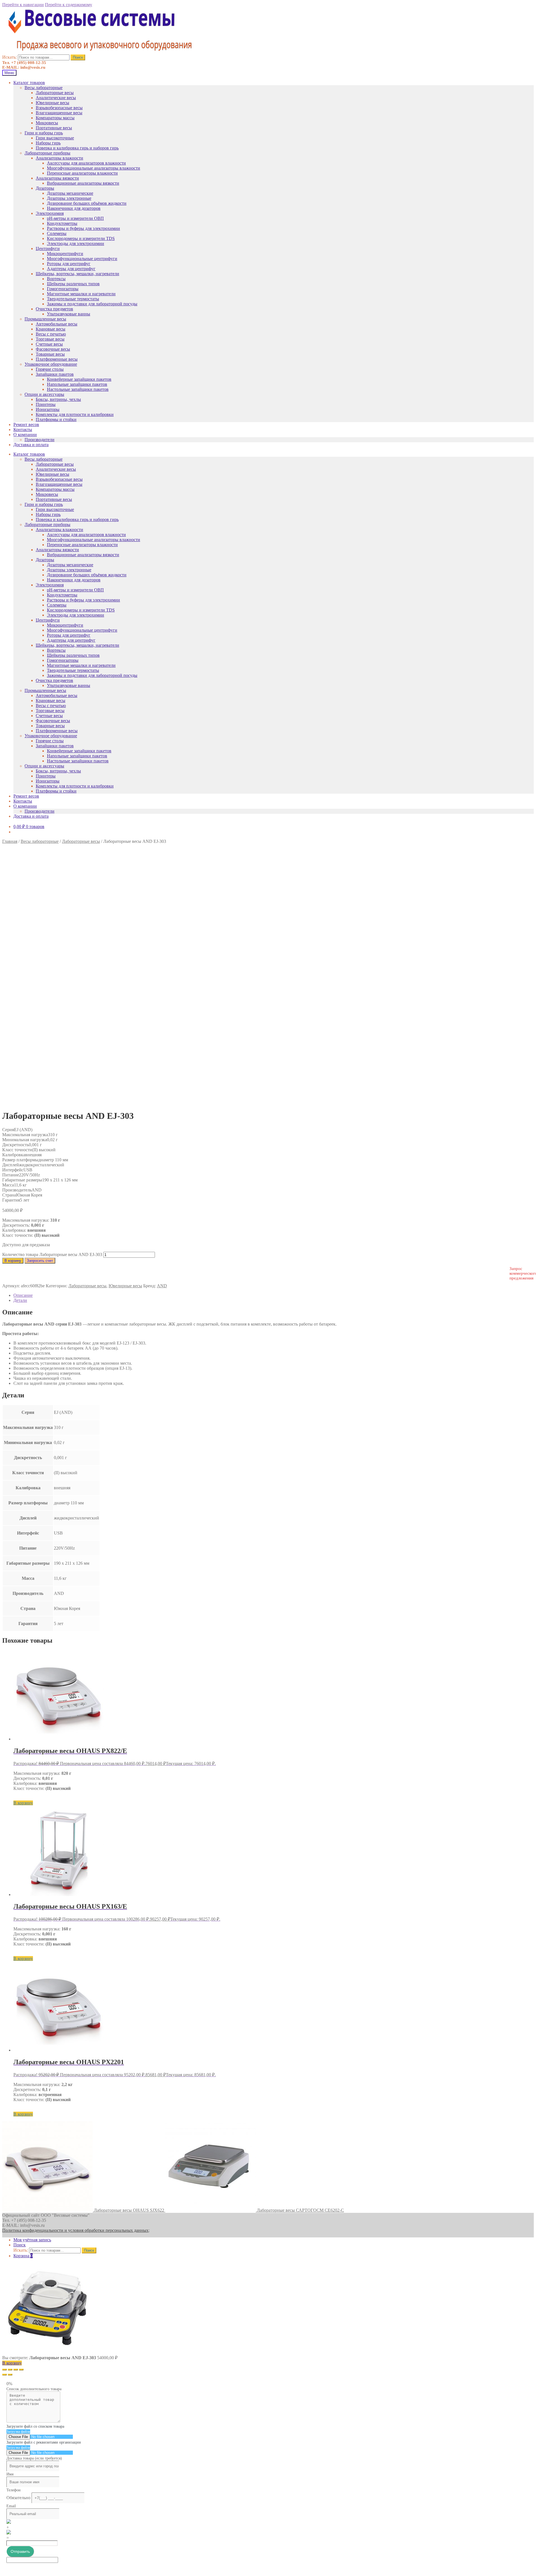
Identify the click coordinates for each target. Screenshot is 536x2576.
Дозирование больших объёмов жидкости (87, 203)
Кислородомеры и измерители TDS (81, 238)
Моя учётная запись (32, 2240)
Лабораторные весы (55, 93)
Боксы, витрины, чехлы (58, 399)
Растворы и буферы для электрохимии (83, 228)
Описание (23, 1295)
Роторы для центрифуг (69, 264)
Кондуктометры (62, 223)
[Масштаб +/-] (21, 2370)
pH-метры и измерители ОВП (75, 218)
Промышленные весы (45, 319)
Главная (10, 841)
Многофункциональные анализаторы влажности (94, 168)
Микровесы (47, 123)
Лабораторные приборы (47, 153)
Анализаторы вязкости (57, 178)
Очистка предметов (54, 309)
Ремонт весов (26, 424)
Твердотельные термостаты (73, 299)
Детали (20, 1300)
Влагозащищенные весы (59, 113)
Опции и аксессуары (44, 394)
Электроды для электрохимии (76, 243)
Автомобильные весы (57, 324)
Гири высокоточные (55, 138)
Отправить (20, 2551)
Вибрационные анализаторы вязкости (83, 183)
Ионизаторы (48, 409)
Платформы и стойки (56, 419)
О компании (25, 435)
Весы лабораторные (44, 88)
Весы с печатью (51, 334)
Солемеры (57, 233)
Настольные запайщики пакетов (78, 389)
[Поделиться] (10, 2370)
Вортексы (56, 279)
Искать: (9, 57)
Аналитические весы (56, 98)
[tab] (274, 1295)
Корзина (23, 2256)
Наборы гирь (48, 143)
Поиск (78, 57)
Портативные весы (54, 128)
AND (162, 1286)
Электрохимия (50, 213)
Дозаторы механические (70, 193)
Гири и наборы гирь (44, 133)
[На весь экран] (16, 2370)
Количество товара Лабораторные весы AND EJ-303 (52, 1254)
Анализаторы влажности (59, 158)
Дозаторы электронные (69, 198)
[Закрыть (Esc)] (4, 2370)
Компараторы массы (55, 118)
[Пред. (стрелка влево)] (4, 2375)
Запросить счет (40, 1261)
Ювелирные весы (52, 103)
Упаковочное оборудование (51, 364)
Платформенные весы (57, 359)
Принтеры (46, 404)
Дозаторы (45, 188)
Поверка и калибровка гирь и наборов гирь (77, 148)
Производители (40, 440)
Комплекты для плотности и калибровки (75, 414)
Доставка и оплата (31, 445)
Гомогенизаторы (63, 289)
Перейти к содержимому (69, 5)
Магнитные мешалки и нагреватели (81, 294)
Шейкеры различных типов (73, 284)
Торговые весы (50, 339)
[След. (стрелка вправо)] (10, 2375)
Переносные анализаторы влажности (82, 173)
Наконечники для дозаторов (74, 208)
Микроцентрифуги (65, 254)
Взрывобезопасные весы (59, 108)
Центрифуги (48, 248)
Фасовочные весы (53, 349)
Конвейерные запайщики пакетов (79, 379)
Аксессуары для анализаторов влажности (86, 163)
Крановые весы (51, 329)
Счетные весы (49, 344)
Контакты (23, 430)
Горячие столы (50, 369)
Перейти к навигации (23, 5)
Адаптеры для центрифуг (71, 269)
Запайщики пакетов (55, 374)
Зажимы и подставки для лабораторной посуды (92, 304)
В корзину (13, 1261)
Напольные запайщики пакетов (77, 384)
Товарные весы (50, 354)
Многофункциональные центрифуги (82, 259)
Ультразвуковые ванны (69, 314)
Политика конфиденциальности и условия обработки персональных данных (75, 2230)
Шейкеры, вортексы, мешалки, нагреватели (77, 274)
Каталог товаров (29, 83)
